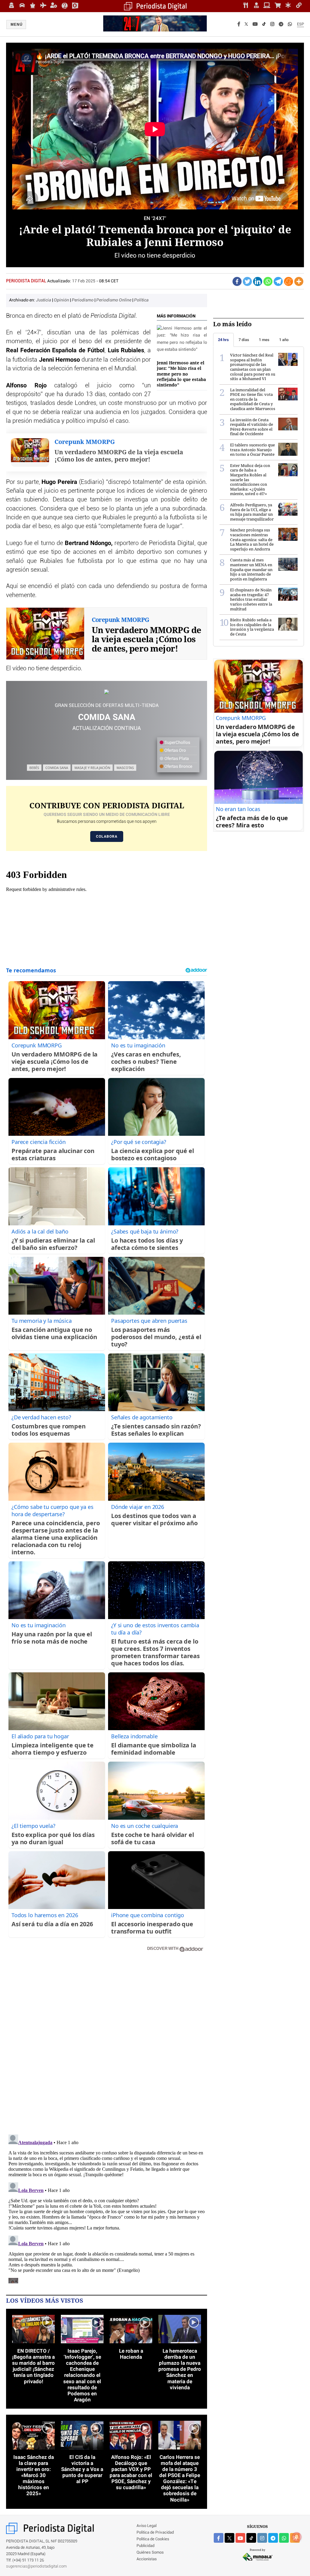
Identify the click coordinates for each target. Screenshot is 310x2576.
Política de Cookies (153, 2539)
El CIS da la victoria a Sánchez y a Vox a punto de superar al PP (82, 2469)
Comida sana (57, 768)
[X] (246, 25)
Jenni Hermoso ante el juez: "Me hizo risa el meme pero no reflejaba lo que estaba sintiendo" (181, 374)
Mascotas (125, 768)
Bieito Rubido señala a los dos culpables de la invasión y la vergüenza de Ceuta (252, 627)
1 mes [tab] (264, 340)
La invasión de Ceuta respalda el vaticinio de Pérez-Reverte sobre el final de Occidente (252, 427)
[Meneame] (289, 281)
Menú (17, 25)
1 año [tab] (284, 340)
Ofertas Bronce (178, 767)
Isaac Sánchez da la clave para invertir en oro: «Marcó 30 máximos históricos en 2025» (34, 2475)
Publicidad (145, 2546)
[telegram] (273, 2538)
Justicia (44, 300)
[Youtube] (255, 25)
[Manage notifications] (297, 2537)
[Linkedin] (258, 281)
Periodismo (83, 300)
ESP (300, 24)
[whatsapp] (290, 25)
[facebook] (219, 2538)
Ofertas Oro (175, 751)
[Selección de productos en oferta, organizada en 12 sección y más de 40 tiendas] (107, 692)
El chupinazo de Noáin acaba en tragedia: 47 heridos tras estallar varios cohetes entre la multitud (251, 599)
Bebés (34, 768)
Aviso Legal (147, 2526)
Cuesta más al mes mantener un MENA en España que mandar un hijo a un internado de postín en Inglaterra (251, 569)
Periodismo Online (114, 300)
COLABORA (107, 836)
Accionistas (147, 2559)
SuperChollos (177, 743)
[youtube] (240, 2538)
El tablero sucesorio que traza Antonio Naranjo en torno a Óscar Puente (252, 450)
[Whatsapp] (268, 281)
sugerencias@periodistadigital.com (36, 2566)
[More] (299, 281)
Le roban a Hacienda (131, 2354)
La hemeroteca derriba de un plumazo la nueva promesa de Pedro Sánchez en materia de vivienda (180, 2369)
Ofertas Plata (176, 759)
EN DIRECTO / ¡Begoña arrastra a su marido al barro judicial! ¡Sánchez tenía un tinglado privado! (33, 2366)
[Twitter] (247, 281)
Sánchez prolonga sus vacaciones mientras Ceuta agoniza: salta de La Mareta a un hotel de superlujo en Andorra (252, 539)
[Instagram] (272, 25)
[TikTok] (264, 25)
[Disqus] (107, 2043)
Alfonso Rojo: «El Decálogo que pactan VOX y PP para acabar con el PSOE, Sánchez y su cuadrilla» (131, 2472)
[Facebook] (239, 25)
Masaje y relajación (92, 768)
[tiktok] (251, 2538)
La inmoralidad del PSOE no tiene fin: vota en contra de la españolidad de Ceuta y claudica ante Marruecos (253, 399)
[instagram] (262, 2538)
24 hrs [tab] (223, 340)
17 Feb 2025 (84, 281)
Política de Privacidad (155, 2533)
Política (141, 300)
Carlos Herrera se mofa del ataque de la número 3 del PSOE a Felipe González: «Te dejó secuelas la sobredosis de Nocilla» (180, 2478)
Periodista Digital (27, 281)
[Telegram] (281, 25)
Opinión (62, 300)
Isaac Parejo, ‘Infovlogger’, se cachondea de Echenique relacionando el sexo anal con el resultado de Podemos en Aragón (82, 2375)
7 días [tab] (244, 340)
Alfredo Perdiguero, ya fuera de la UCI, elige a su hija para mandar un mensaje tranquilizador (252, 512)
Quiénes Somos (150, 2553)
